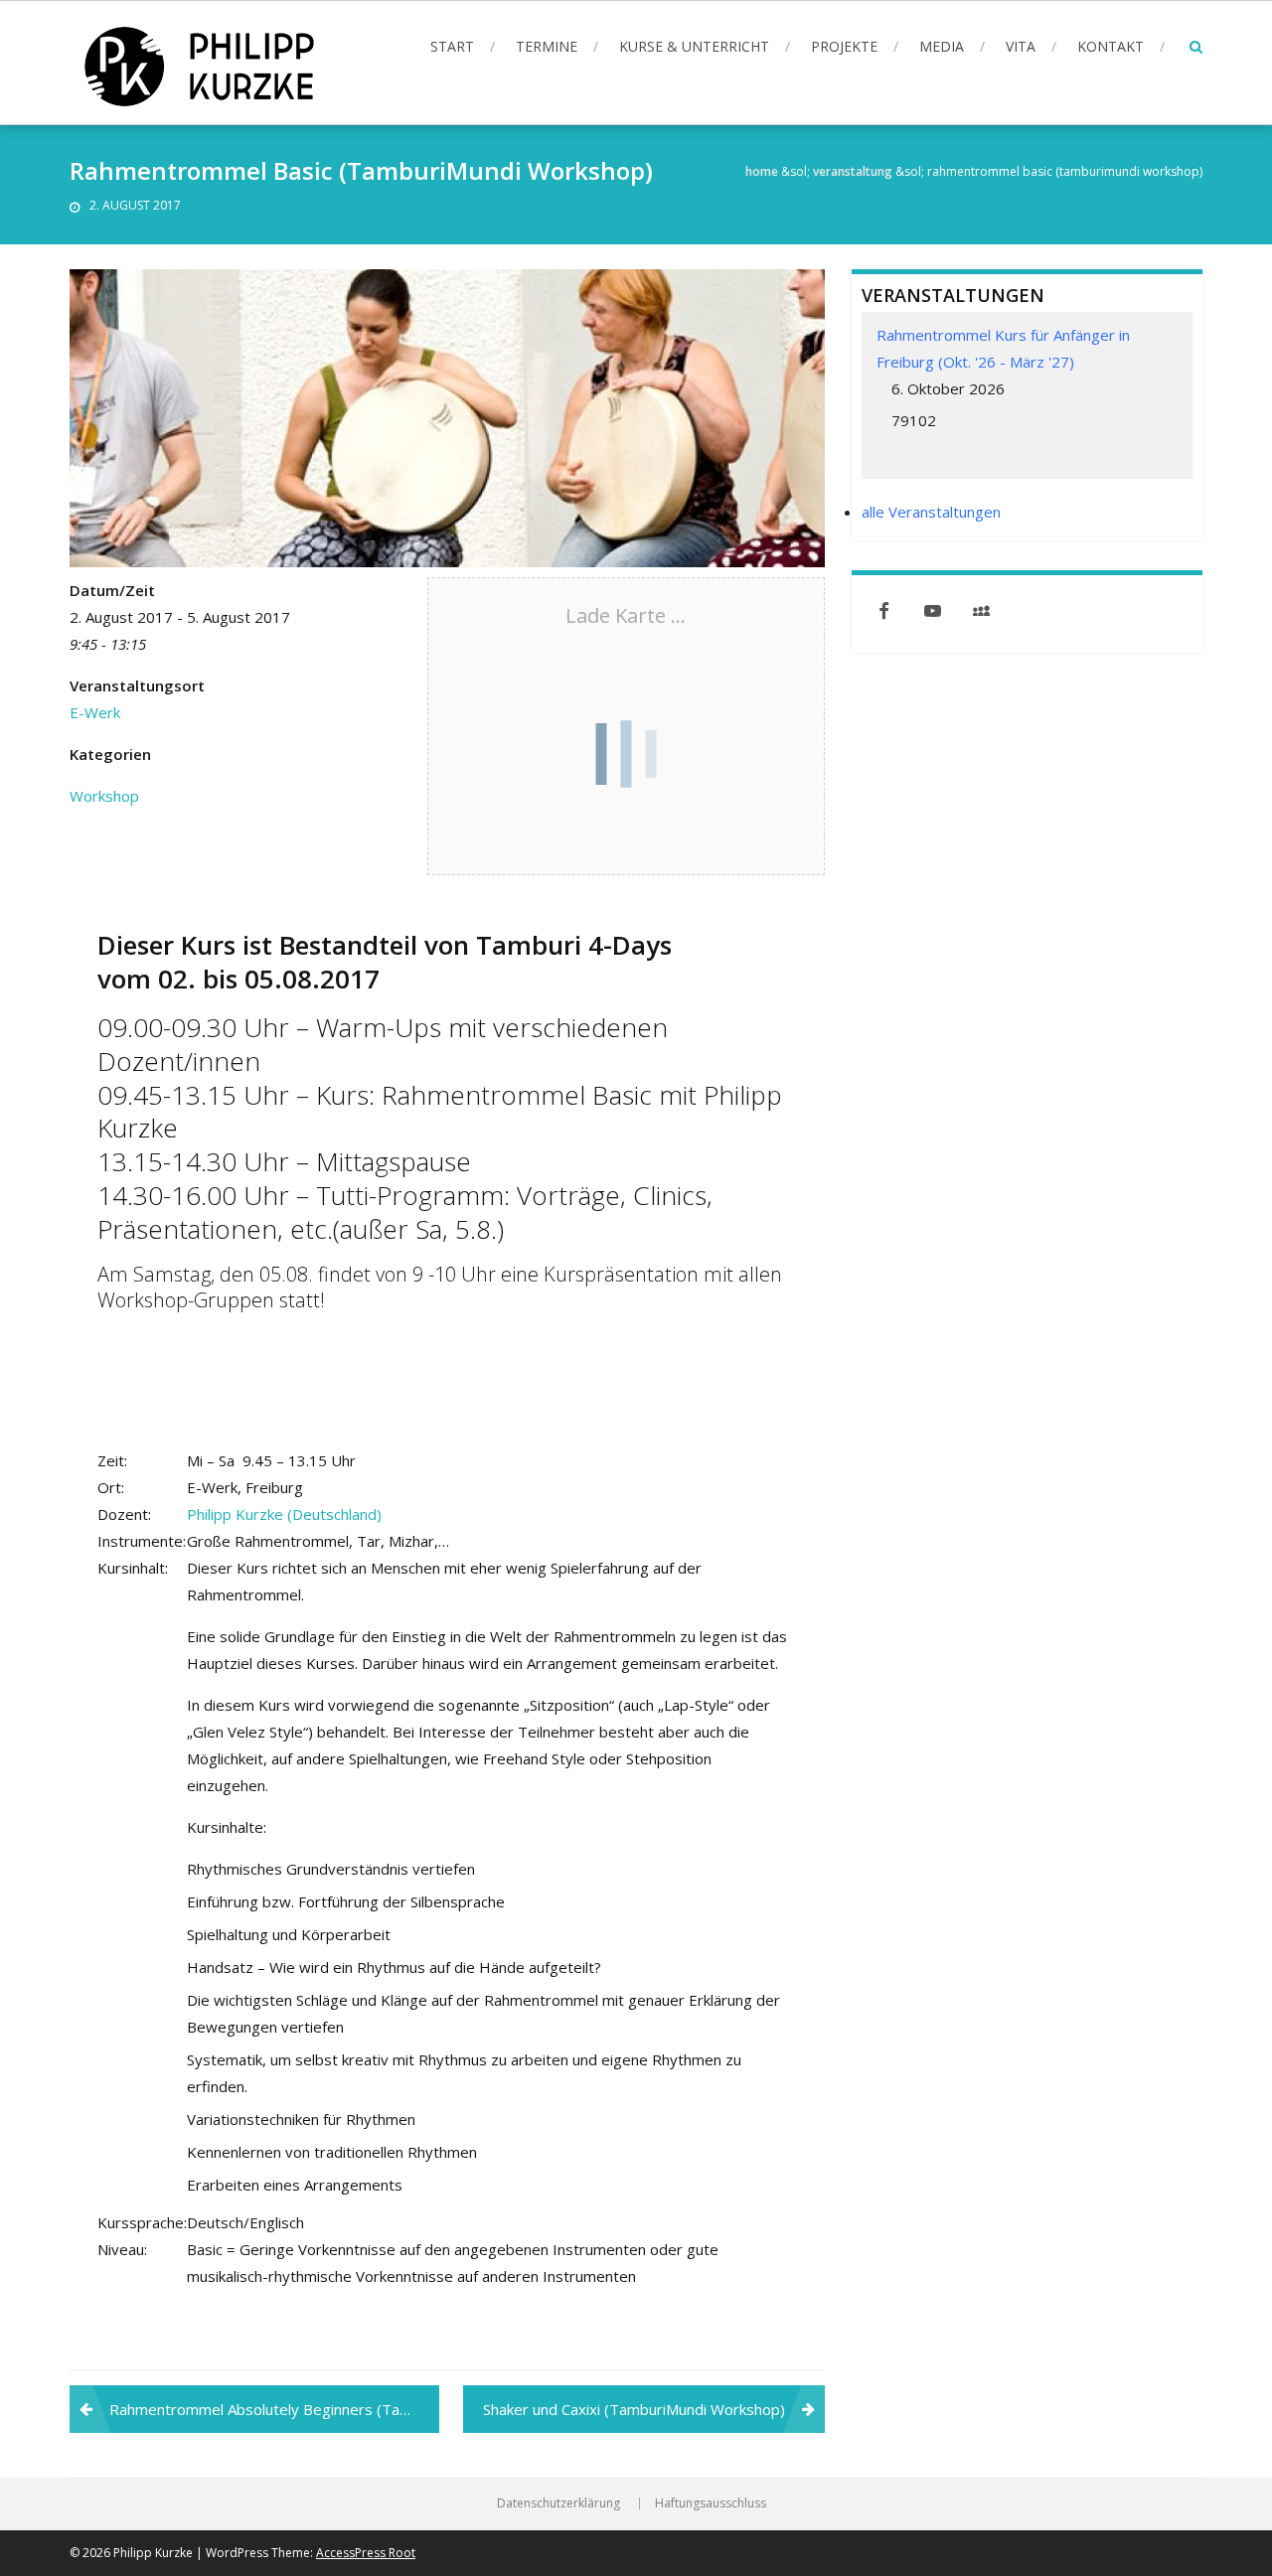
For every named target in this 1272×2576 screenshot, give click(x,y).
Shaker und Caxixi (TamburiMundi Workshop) (634, 2409)
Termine (547, 46)
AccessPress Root (366, 2553)
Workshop (104, 796)
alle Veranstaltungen (931, 512)
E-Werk (95, 712)
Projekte (844, 46)
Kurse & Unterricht (694, 46)
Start (452, 46)
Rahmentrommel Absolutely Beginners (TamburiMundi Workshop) (274, 2409)
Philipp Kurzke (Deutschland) (284, 1514)
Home (762, 171)
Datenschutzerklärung (558, 2503)
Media (942, 46)
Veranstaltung (853, 171)
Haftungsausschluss (711, 2503)
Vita (1021, 46)
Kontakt (1111, 46)
